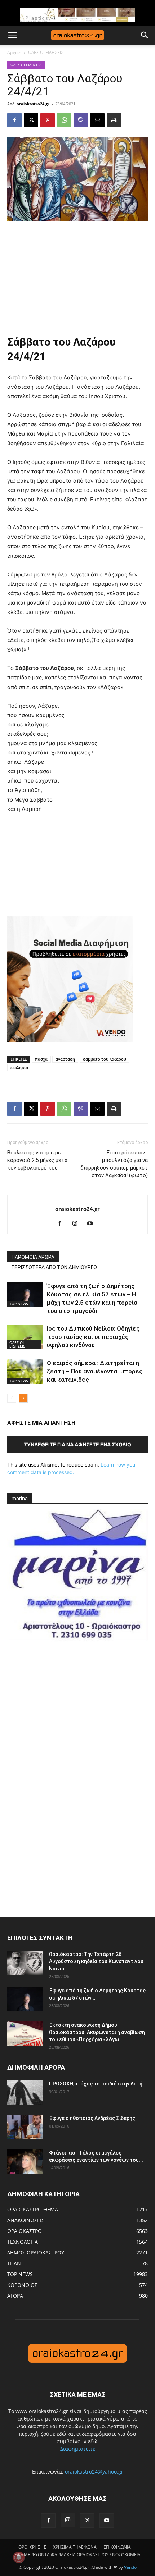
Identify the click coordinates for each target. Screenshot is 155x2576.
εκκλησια (19, 1068)
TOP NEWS (19, 1304)
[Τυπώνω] (114, 120)
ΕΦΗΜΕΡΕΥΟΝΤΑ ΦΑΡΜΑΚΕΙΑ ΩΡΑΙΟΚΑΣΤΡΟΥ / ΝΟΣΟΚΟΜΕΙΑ (77, 2555)
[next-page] (23, 1398)
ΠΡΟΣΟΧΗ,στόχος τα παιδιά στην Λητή (96, 2084)
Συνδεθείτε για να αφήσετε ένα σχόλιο (77, 1444)
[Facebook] (14, 120)
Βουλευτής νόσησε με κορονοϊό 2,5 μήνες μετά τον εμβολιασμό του (37, 1160)
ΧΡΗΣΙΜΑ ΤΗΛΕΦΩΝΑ (75, 2547)
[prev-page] (12, 1398)
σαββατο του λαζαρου (105, 1059)
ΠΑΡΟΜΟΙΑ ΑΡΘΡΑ (33, 1257)
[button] (12, 35)
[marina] (77, 1579)
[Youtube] (93, 1224)
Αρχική (14, 52)
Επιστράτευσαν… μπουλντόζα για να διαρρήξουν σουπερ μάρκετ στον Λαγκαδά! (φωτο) (114, 1164)
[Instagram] (78, 1224)
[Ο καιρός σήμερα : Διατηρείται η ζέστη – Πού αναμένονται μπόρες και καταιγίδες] (25, 1371)
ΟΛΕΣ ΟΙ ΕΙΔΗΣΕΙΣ (46, 52)
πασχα (41, 1059)
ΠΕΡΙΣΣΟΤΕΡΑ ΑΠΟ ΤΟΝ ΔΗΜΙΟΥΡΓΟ (54, 1267)
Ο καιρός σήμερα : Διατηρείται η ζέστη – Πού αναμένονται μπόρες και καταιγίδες (95, 1371)
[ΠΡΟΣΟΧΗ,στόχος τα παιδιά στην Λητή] (25, 2092)
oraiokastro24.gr (33, 104)
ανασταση (65, 1059)
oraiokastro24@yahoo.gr (94, 2472)
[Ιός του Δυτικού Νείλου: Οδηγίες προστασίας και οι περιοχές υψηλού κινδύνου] (25, 1337)
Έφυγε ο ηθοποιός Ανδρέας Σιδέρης (92, 2118)
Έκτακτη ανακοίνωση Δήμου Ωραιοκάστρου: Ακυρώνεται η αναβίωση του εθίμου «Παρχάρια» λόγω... (97, 2032)
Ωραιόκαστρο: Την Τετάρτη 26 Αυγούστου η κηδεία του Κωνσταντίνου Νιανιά (96, 1961)
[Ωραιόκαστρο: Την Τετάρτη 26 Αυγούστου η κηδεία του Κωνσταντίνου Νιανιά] (25, 1963)
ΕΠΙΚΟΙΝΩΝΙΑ (117, 2547)
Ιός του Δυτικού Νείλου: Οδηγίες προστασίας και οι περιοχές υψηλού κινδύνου (93, 1337)
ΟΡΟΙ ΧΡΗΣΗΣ (32, 2547)
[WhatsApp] (64, 120)
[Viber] (81, 120)
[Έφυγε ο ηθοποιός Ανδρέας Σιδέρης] (25, 2127)
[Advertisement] (77, 275)
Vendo (130, 2567)
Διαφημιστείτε (78, 2449)
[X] (31, 120)
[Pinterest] (48, 120)
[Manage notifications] (19, 2557)
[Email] (97, 120)
